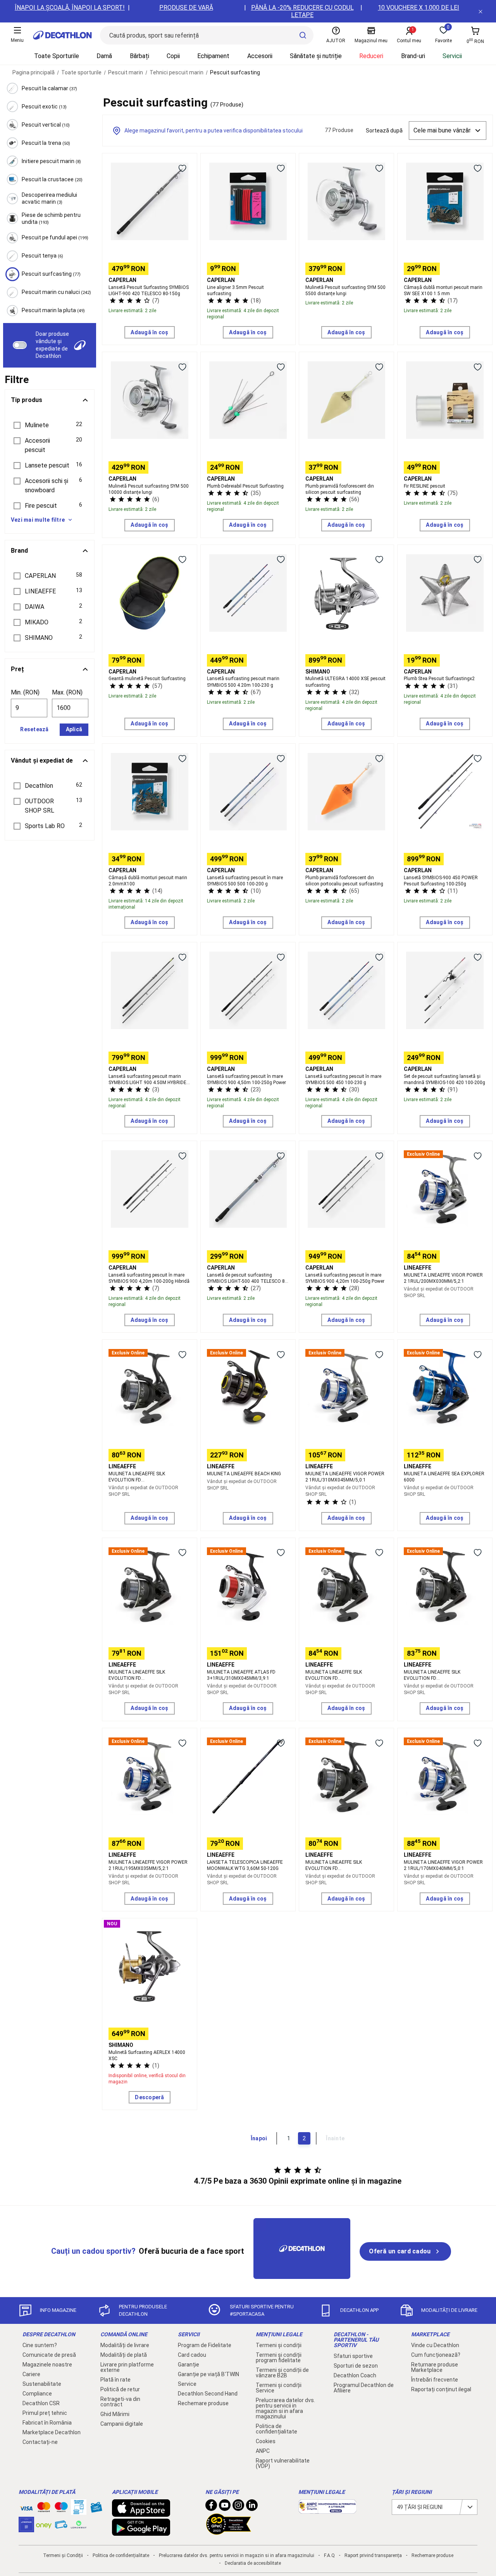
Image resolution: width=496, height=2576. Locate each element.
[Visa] (26, 2507)
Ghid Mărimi (115, 2414)
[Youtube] (225, 2507)
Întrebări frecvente (435, 2380)
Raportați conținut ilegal (441, 2389)
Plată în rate (115, 2380)
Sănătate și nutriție (316, 56)
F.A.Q (329, 2555)
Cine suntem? (40, 2345)
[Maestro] (61, 2509)
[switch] (20, 345)
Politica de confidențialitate (276, 2429)
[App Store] (141, 2513)
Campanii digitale (122, 2424)
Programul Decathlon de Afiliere (364, 2388)
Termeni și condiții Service (279, 2388)
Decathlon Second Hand (208, 2394)
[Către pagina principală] (62, 35)
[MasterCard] (44, 2509)
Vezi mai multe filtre (38, 520)
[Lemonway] (79, 2524)
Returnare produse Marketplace (435, 2367)
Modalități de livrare (125, 2345)
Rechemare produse (203, 2403)
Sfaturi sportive (353, 2356)
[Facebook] (211, 2507)
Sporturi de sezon (356, 2366)
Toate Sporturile (57, 56)
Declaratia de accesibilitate (253, 2563)
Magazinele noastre (47, 2365)
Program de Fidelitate (205, 2345)
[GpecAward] (229, 2531)
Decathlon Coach (355, 2375)
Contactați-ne (40, 2442)
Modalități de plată (124, 2355)
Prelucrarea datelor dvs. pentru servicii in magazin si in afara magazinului (285, 2408)
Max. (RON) (67, 692)
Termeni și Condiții (63, 2555)
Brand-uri (413, 56)
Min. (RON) (25, 692)
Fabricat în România (47, 2423)
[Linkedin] (252, 2507)
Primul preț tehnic (45, 2413)
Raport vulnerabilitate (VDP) (283, 2463)
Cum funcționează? (436, 2355)
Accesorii (260, 56)
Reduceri (371, 56)
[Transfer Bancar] (79, 2511)
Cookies (266, 2441)
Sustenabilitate (42, 2384)
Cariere (31, 2374)
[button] (50, 425)
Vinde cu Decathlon (435, 2345)
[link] (405, 2251)
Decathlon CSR (41, 2403)
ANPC (263, 2451)
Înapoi (259, 2138)
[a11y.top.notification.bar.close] (480, 11)
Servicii (452, 56)
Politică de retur (120, 2389)
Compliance (37, 2394)
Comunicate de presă (49, 2355)
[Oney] (44, 2524)
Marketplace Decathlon (52, 2432)
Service (187, 2384)
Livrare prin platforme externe (127, 2367)
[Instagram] (238, 2507)
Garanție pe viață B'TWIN (208, 2374)
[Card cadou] (96, 2509)
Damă (104, 56)
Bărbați (139, 56)
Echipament (213, 56)
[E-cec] (26, 2528)
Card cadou (192, 2355)
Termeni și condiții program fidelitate (279, 2358)
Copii (173, 56)
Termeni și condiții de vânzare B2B (282, 2373)
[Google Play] (141, 2532)
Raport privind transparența (373, 2555)
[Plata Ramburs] (61, 2526)
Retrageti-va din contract (120, 2402)
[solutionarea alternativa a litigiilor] (327, 2510)
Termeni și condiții (279, 2345)
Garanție (189, 2365)
